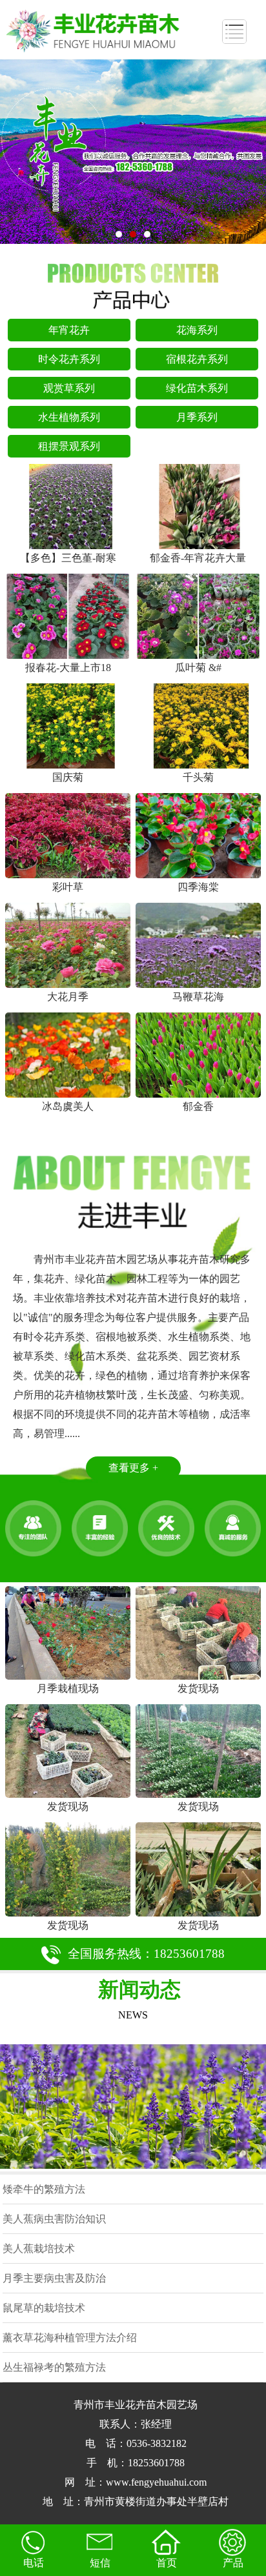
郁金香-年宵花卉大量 (198, 558)
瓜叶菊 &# (198, 668)
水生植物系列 (69, 417)
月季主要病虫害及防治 (54, 2278)
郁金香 (198, 1106)
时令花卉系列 (69, 359)
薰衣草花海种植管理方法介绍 (70, 2338)
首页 (167, 2563)
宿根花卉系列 (197, 359)
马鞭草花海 (198, 997)
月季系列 (197, 417)
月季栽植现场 (68, 1688)
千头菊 (198, 777)
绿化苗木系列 (197, 388)
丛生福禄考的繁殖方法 (54, 2367)
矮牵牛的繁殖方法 (44, 2189)
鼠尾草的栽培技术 (44, 2308)
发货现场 (198, 1688)
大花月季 (68, 997)
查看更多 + (133, 1468)
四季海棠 (198, 887)
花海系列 (197, 330)
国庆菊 (68, 777)
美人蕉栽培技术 (39, 2249)
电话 (34, 2563)
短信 (100, 2563)
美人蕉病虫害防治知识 (54, 2219)
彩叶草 (68, 887)
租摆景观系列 (69, 446)
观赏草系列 (69, 388)
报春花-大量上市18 (68, 668)
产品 (233, 2563)
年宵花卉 (69, 330)
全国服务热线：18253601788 (146, 1954)
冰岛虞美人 (68, 1106)
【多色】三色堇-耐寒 (68, 558)
